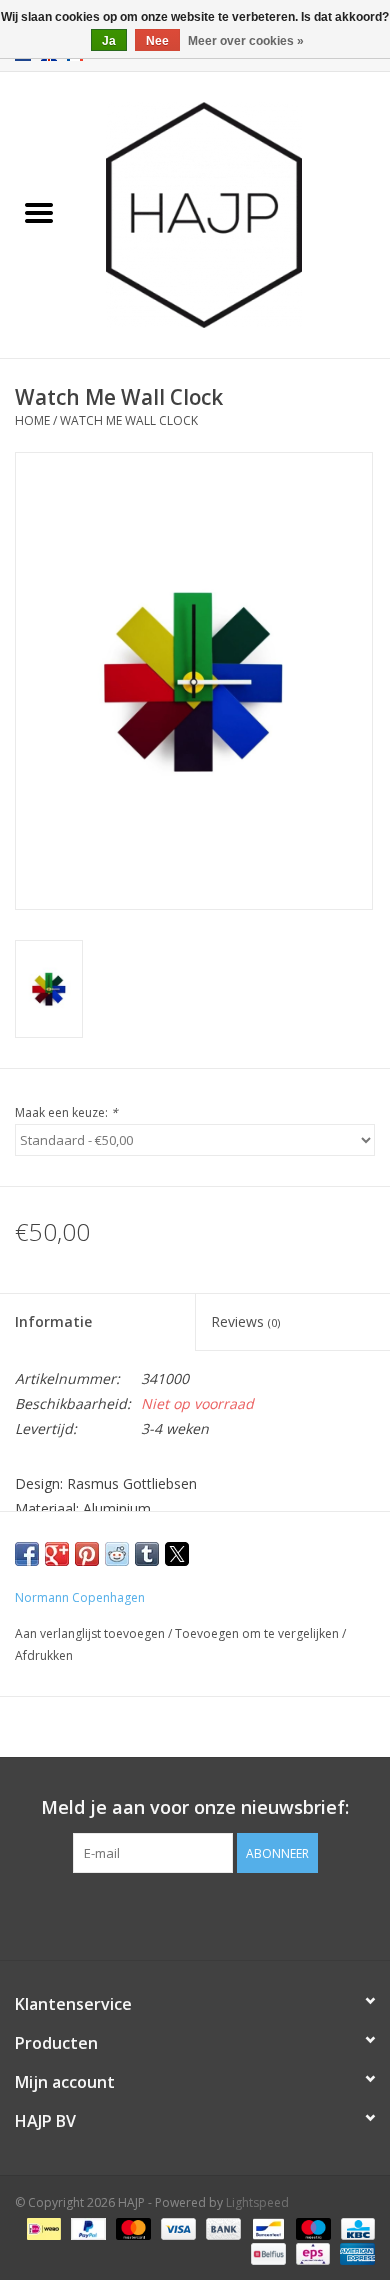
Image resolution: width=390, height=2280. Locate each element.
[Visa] (176, 2227)
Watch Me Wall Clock (129, 420)
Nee (157, 41)
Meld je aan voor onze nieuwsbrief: (195, 1807)
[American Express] (354, 2252)
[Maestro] (311, 2227)
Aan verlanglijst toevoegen (91, 1633)
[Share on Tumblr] (147, 1554)
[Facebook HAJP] (159, 1914)
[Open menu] (39, 212)
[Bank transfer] (221, 2227)
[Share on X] (177, 1554)
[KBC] (354, 2227)
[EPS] (311, 2252)
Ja (109, 41)
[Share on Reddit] (117, 1554)
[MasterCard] (131, 2227)
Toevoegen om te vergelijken (258, 1633)
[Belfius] (266, 2252)
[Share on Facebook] (27, 1554)
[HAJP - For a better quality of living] (234, 213)
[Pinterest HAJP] (195, 1914)
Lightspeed (257, 2202)
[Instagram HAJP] (231, 1914)
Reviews (245, 1321)
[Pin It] (87, 1554)
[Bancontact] (266, 2227)
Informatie (53, 1321)
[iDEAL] (42, 2227)
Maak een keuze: (66, 1112)
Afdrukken (44, 1655)
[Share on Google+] (57, 1554)
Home (32, 420)
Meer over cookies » (246, 41)
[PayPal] (86, 2227)
